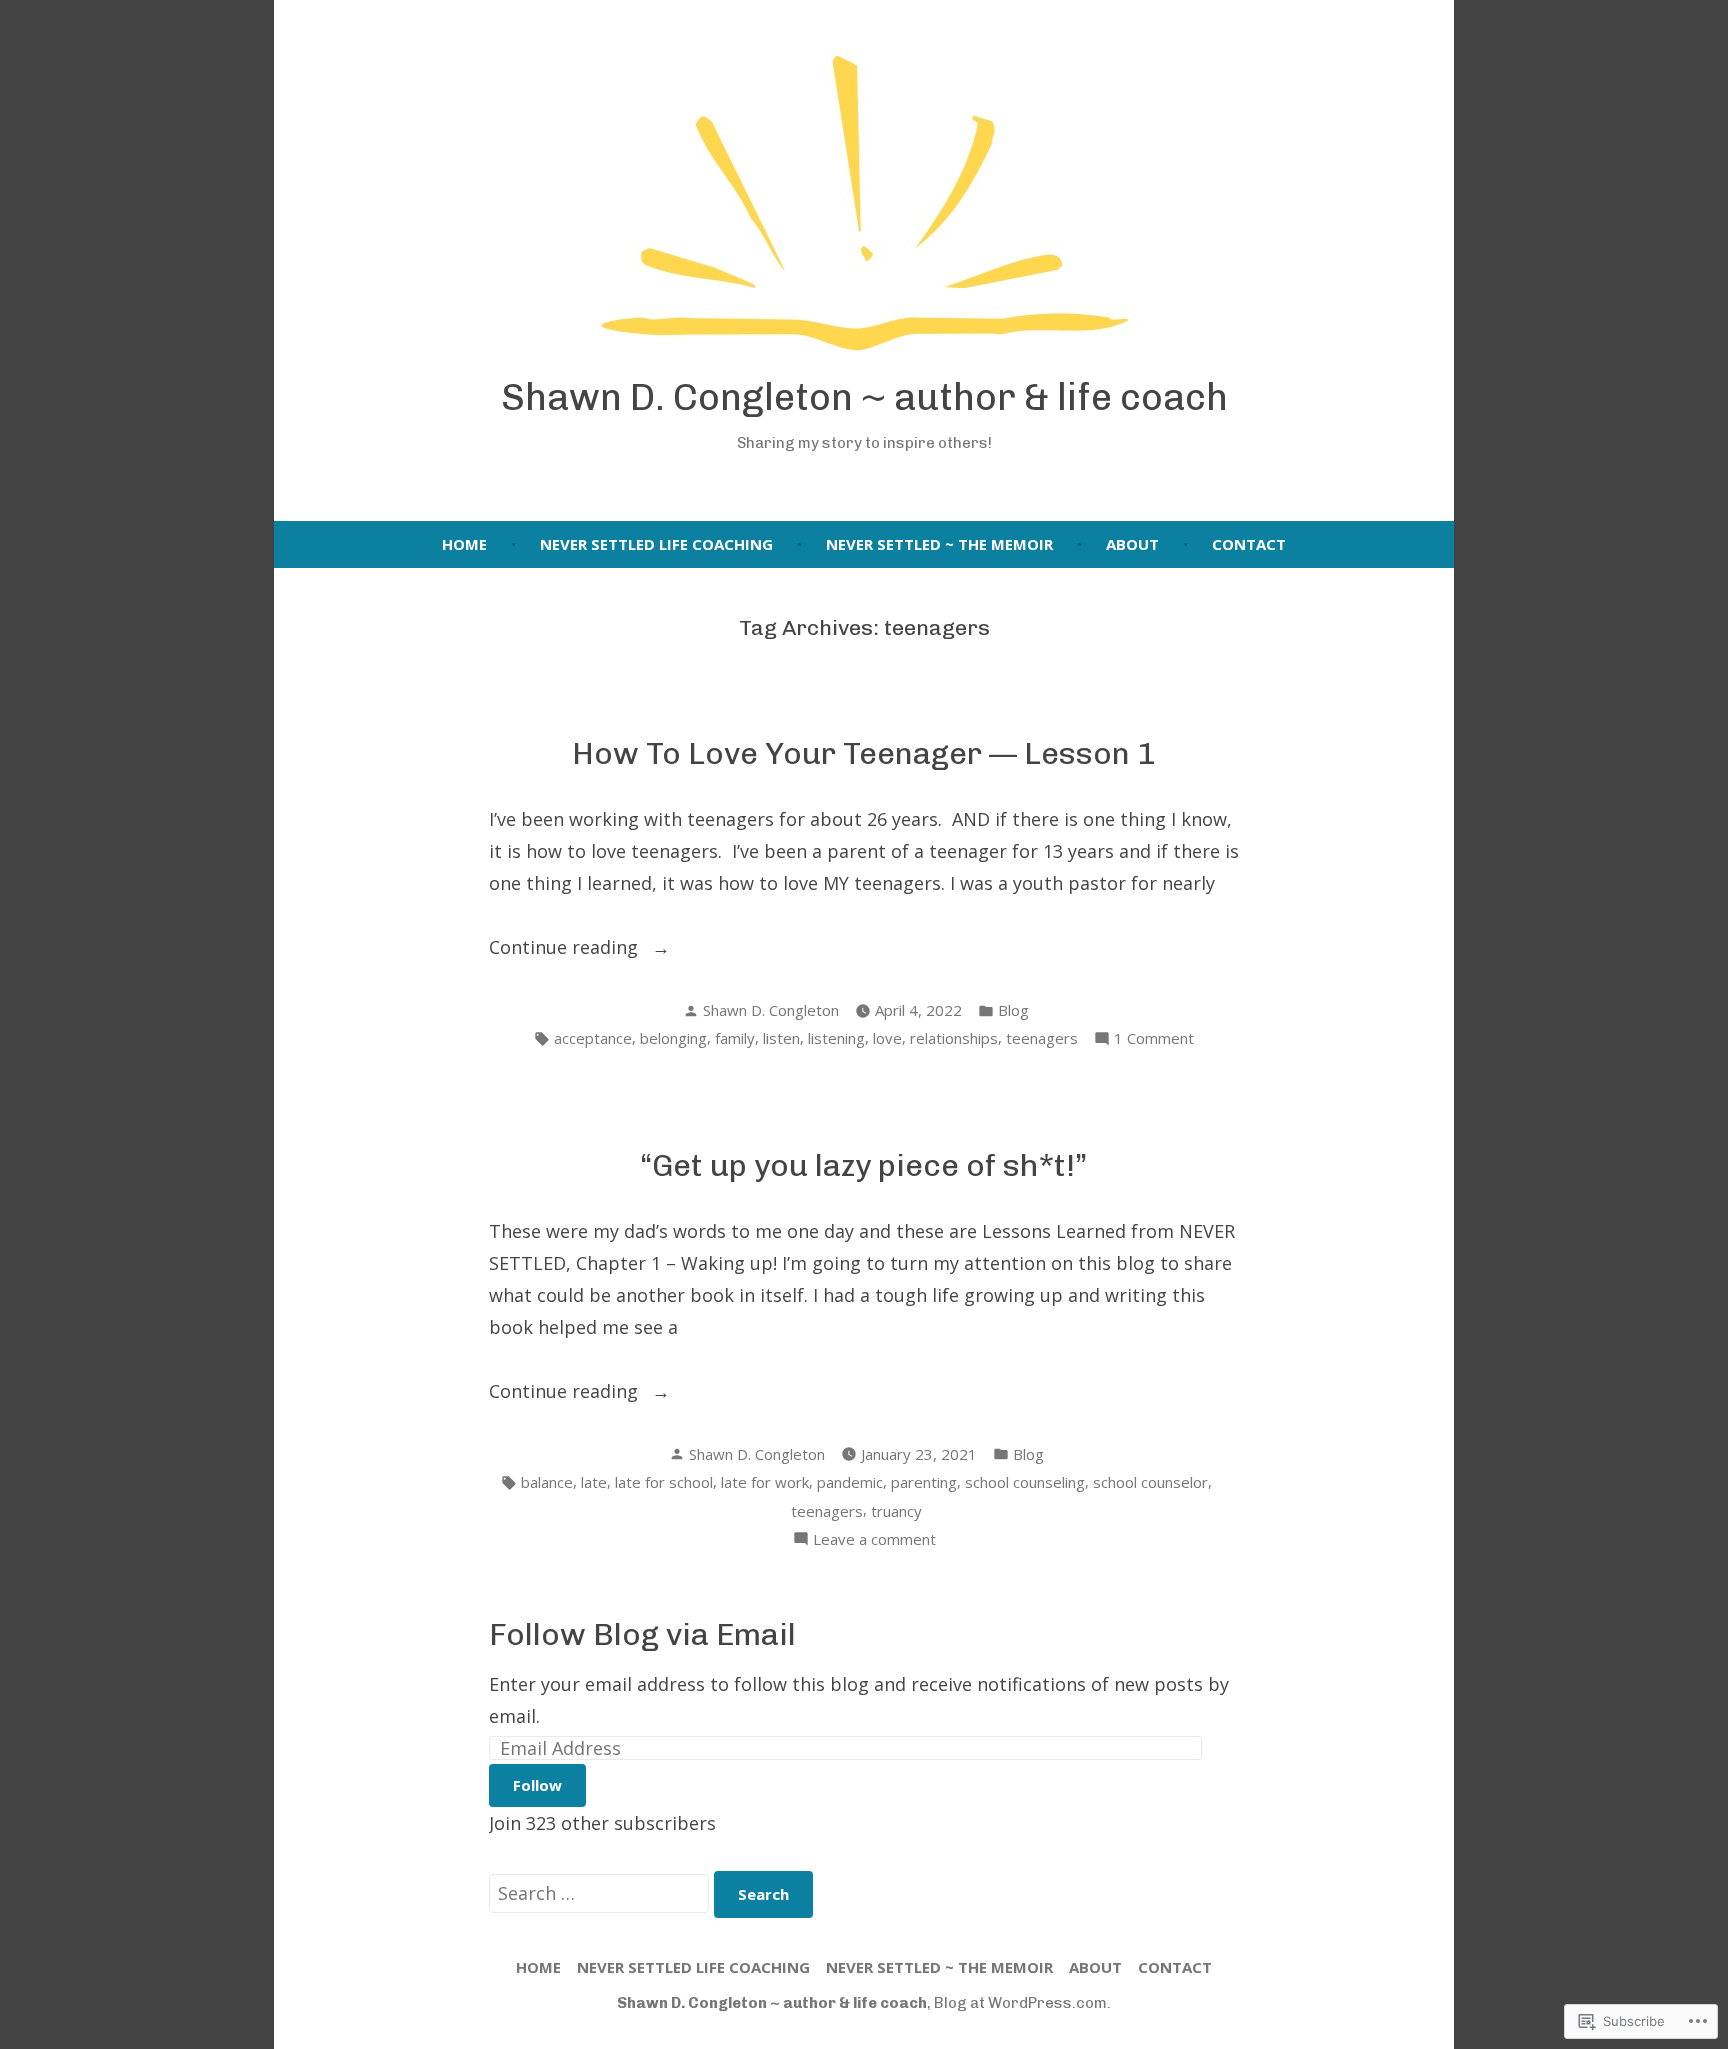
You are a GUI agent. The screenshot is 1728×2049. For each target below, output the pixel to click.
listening (836, 1038)
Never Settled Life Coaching (656, 544)
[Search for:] (601, 1893)
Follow (537, 1785)
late (594, 1482)
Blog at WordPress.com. (1022, 2003)
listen (781, 1038)
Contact (1249, 544)
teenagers (1042, 1038)
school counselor (1150, 1482)
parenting (924, 1482)
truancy (896, 1511)
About (1132, 544)
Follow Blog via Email (642, 1634)
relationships (954, 1038)
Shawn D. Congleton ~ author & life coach (864, 397)
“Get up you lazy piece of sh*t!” (864, 1165)
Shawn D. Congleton (771, 1010)
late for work (765, 1482)
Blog (1013, 1010)
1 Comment (1154, 1039)
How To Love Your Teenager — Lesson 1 (864, 753)
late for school (664, 1482)
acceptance (593, 1038)
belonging (673, 1038)
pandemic (850, 1482)
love (887, 1038)
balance (547, 1482)
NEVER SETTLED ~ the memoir (939, 544)
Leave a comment (874, 1540)
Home (464, 544)
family (735, 1038)
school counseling (1025, 1482)
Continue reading (566, 948)
